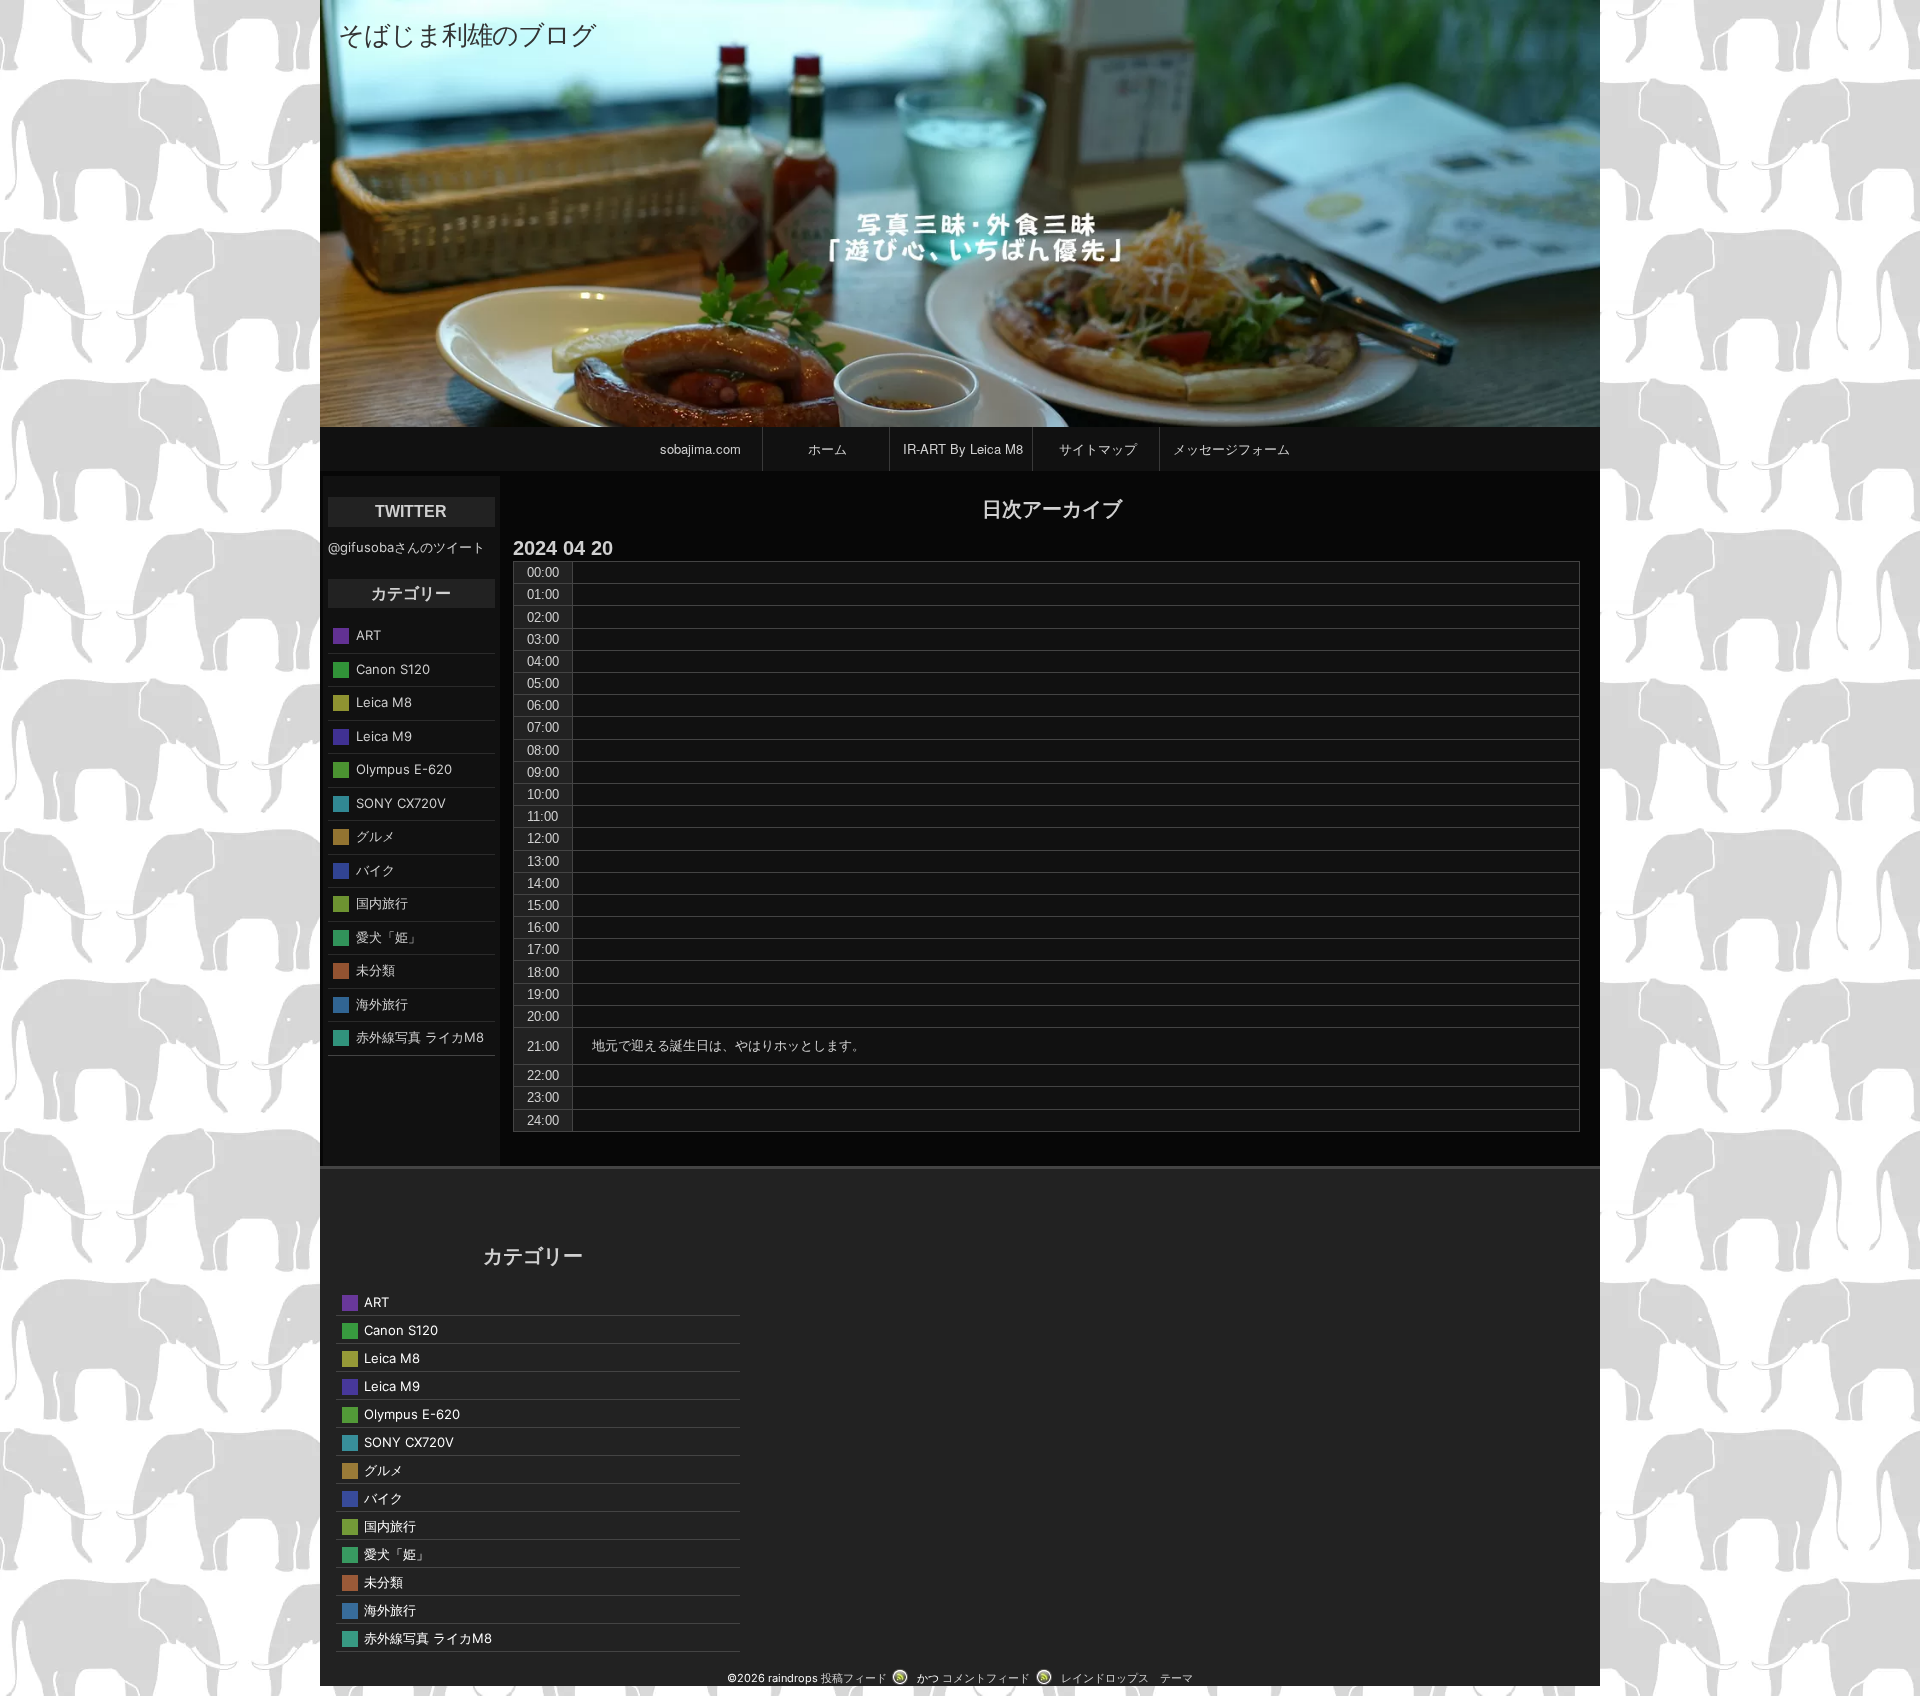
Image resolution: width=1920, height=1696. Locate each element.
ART (368, 635)
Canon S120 (393, 668)
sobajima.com (700, 448)
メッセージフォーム (1231, 448)
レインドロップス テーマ (1127, 1678)
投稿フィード (854, 1678)
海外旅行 (382, 1003)
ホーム (827, 448)
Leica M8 (384, 702)
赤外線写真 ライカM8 (420, 1037)
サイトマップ (1098, 448)
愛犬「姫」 (388, 936)
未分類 (375, 970)
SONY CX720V (401, 802)
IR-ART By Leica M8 (963, 448)
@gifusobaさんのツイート (406, 547)
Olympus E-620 (404, 769)
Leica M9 (384, 735)
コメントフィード (986, 1678)
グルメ (375, 836)
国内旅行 (382, 903)
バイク (375, 869)
